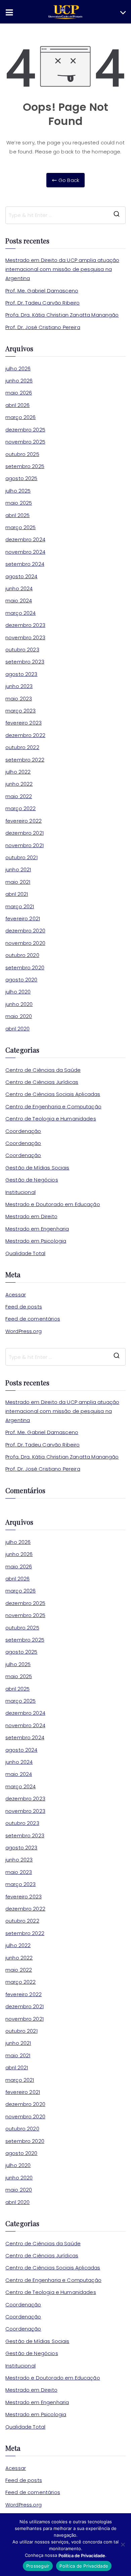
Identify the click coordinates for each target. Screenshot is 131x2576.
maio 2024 (19, 601)
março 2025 (21, 527)
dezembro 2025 (25, 430)
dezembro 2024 (25, 539)
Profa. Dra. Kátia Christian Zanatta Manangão (62, 315)
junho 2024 (19, 588)
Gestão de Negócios (32, 1180)
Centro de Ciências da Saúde (43, 1070)
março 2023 (21, 711)
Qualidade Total (25, 1253)
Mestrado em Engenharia (37, 1229)
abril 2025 (18, 515)
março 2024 (21, 613)
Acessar (16, 1295)
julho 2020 (18, 992)
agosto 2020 (21, 980)
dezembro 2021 (25, 833)
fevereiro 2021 (23, 918)
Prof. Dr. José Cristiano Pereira (43, 327)
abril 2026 (18, 405)
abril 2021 (17, 894)
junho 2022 (19, 784)
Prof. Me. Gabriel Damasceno (42, 291)
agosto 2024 (21, 576)
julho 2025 (18, 491)
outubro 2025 (22, 454)
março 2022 (21, 808)
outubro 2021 (21, 857)
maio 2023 (19, 699)
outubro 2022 (22, 747)
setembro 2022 (25, 760)
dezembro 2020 (25, 931)
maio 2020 (19, 1016)
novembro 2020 (25, 943)
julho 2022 (18, 772)
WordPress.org (24, 1331)
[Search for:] (65, 215)
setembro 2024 (25, 564)
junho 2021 (18, 869)
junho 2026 (19, 381)
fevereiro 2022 (24, 821)
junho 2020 (19, 1004)
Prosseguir (38, 2566)
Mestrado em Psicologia (36, 1241)
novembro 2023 (25, 637)
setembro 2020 (25, 968)
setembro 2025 (25, 466)
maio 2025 (19, 503)
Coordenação (23, 1131)
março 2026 (21, 417)
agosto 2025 (21, 478)
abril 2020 (18, 1029)
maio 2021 (18, 882)
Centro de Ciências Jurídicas (42, 1082)
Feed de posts (24, 1307)
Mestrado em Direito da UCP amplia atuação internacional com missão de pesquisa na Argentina (62, 269)
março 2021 (20, 906)
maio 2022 (19, 796)
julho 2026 (18, 369)
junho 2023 (19, 686)
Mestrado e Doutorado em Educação (53, 1204)
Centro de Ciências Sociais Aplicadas (53, 1094)
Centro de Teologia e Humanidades (51, 1119)
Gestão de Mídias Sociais (37, 1168)
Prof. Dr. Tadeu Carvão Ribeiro (43, 303)
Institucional (20, 1192)
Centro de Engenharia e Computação (53, 1107)
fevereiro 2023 (24, 723)
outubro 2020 (22, 955)
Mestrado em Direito (31, 1216)
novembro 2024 (25, 552)
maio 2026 (19, 393)
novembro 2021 (25, 845)
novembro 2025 (25, 442)
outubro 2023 (22, 650)
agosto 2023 (21, 674)
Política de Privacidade (84, 2566)
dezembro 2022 (25, 735)
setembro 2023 (25, 662)
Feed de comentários (33, 1319)
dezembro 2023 (25, 625)
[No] (123, 2544)
